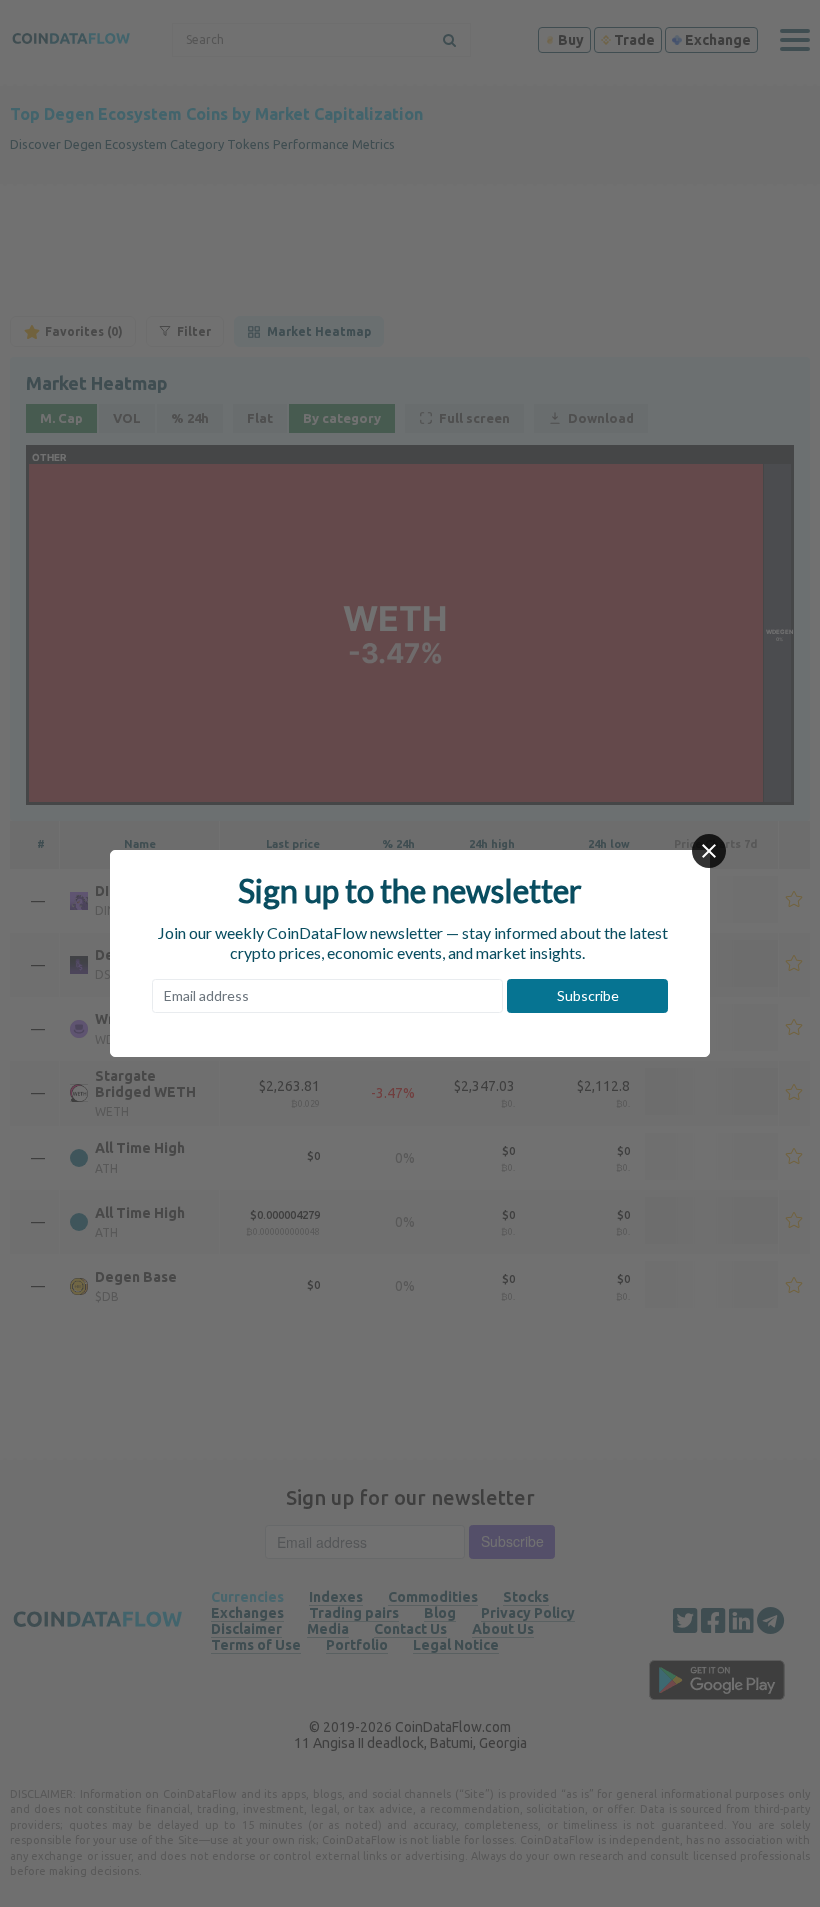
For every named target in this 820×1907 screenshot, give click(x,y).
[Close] (709, 851)
